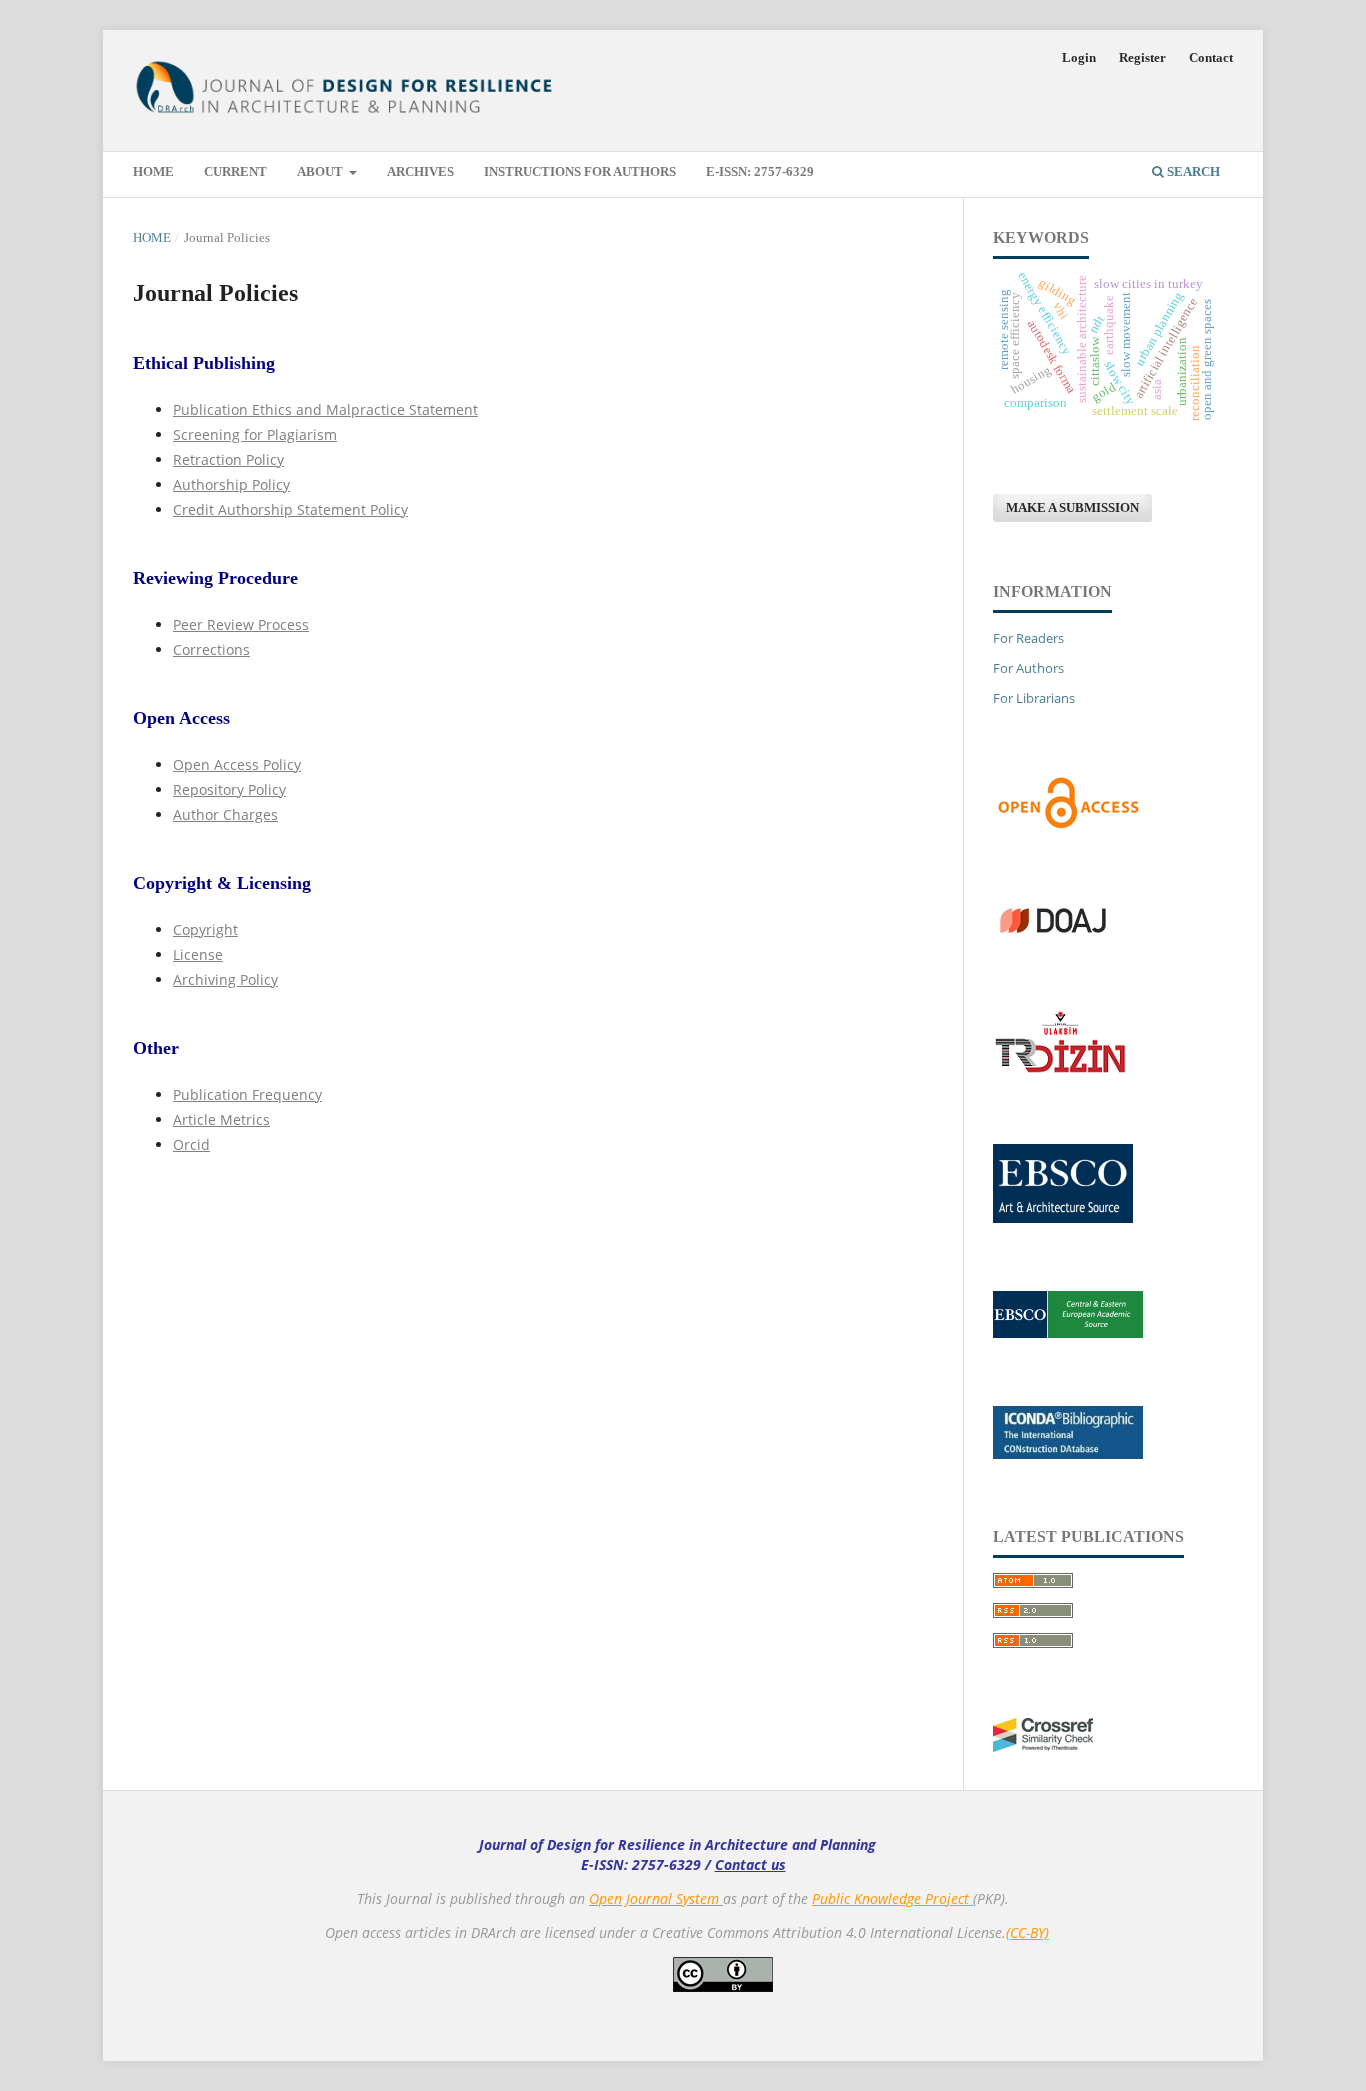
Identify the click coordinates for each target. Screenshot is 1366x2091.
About (321, 171)
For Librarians (1034, 698)
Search (1192, 171)
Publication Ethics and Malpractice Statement (325, 409)
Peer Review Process (241, 624)
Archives (420, 171)
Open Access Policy (237, 764)
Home (153, 171)
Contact (1211, 57)
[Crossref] (1043, 1746)
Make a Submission (1072, 507)
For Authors (1028, 668)
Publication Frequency (247, 1094)
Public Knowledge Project (892, 1898)
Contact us (750, 1864)
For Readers (1028, 638)
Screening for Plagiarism (255, 434)
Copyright (205, 929)
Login (1079, 57)
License (198, 954)
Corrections (211, 649)
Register (1142, 57)
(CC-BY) (1027, 1932)
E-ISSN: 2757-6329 (760, 171)
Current (235, 171)
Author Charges (225, 814)
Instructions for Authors (580, 171)
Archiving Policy (225, 979)
